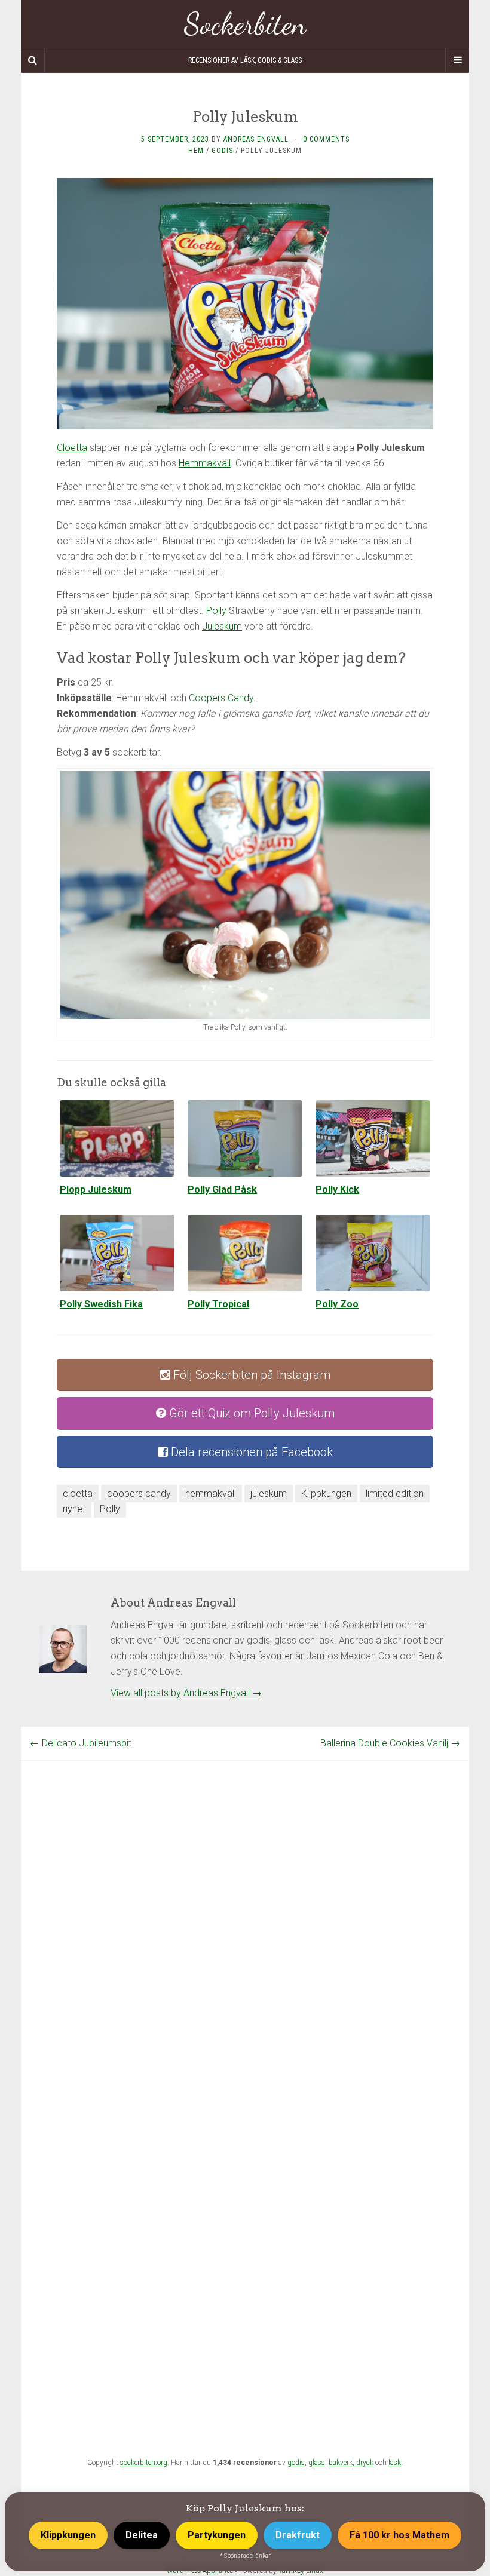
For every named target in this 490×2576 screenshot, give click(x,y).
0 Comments (326, 139)
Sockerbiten (245, 24)
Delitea (142, 2535)
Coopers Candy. (222, 698)
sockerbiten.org (144, 2463)
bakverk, (342, 2463)
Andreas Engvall (256, 139)
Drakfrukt (298, 2535)
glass (317, 2463)
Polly (216, 611)
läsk (395, 2463)
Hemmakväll (205, 463)
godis (296, 2463)
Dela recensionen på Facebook (250, 1452)
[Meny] (457, 60)
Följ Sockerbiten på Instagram (250, 1375)
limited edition (395, 1493)
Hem (196, 151)
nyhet (74, 1509)
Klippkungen (326, 1493)
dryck (365, 2463)
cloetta (78, 1493)
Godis (222, 151)
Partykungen (217, 2535)
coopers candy (139, 1493)
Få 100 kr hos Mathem (399, 2535)
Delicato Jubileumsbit (81, 1743)
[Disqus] (245, 1910)
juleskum (269, 1493)
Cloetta (72, 448)
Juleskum (222, 626)
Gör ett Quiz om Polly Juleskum (250, 1413)
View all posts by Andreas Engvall (186, 1693)
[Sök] (33, 60)
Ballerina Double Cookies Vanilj (390, 1743)
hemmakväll (211, 1493)
